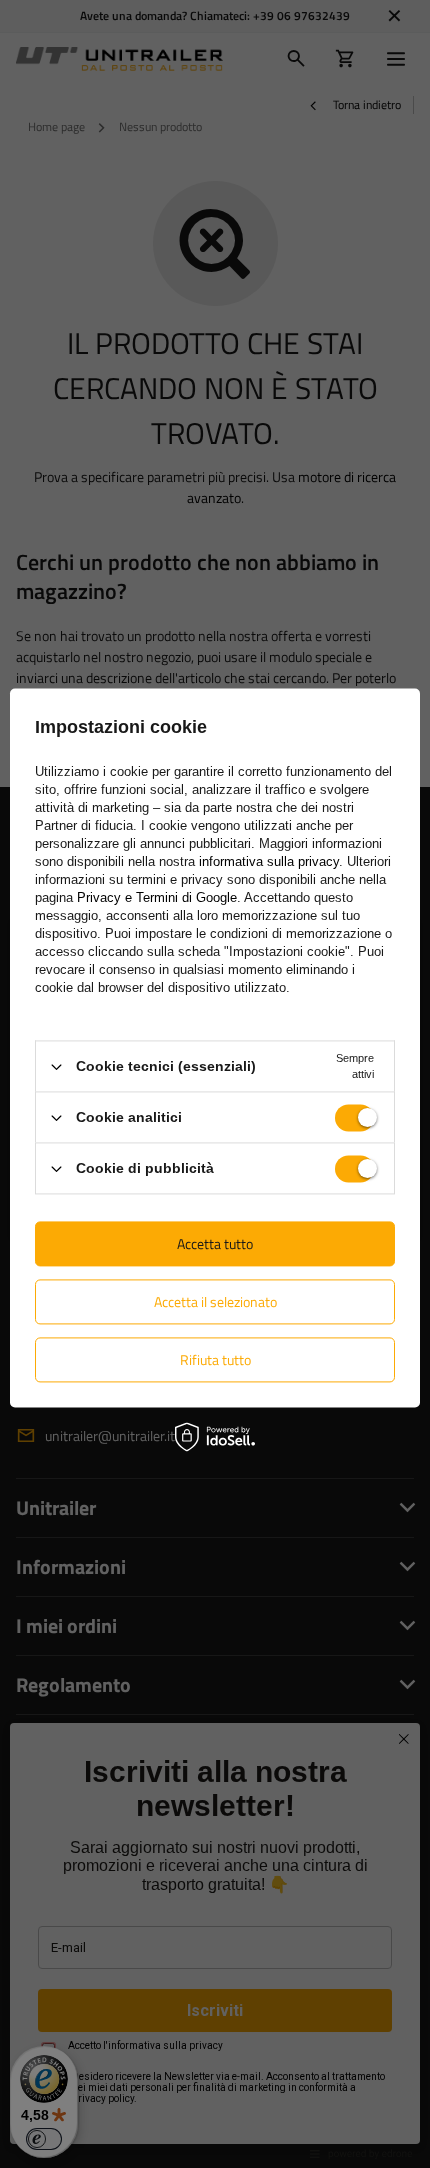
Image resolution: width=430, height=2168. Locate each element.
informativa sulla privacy (269, 861)
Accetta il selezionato (215, 1301)
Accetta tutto (215, 1243)
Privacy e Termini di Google (157, 897)
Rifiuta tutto (215, 1359)
